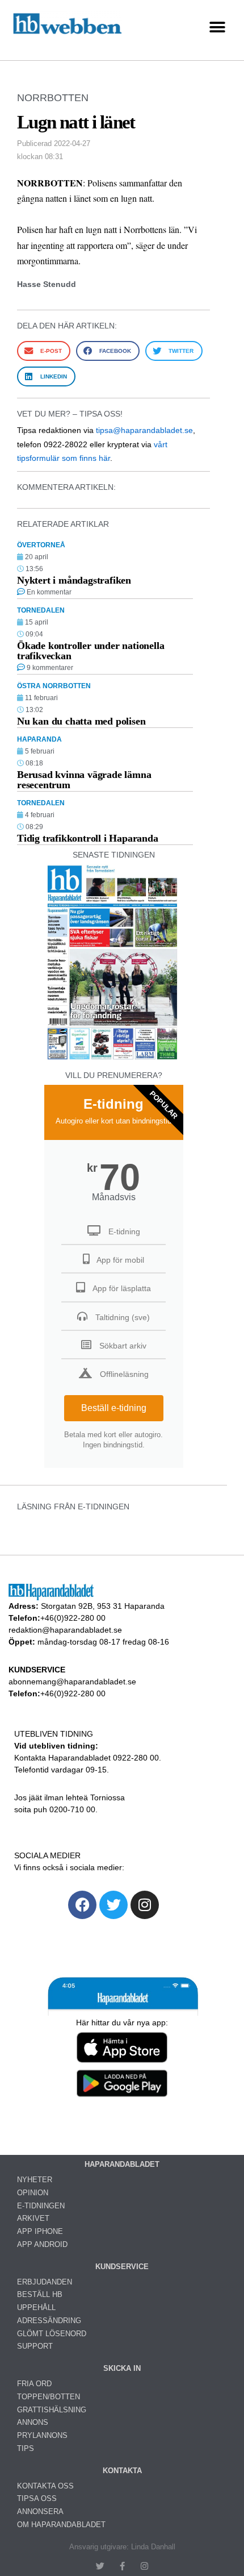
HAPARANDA (39, 739)
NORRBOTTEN (53, 98)
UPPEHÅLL (36, 2307)
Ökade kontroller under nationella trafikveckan (91, 651)
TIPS (26, 2448)
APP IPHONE (40, 2231)
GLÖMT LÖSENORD (52, 2334)
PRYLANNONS (42, 2435)
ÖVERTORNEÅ (41, 545)
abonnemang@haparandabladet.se (72, 1682)
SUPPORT (35, 2346)
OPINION (33, 2193)
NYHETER (35, 2180)
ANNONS (33, 2422)
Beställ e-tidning (114, 1408)
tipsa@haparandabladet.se (144, 430)
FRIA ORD (34, 2384)
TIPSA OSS (37, 2498)
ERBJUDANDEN (45, 2282)
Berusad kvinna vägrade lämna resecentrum (84, 780)
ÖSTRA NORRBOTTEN (54, 686)
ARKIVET (33, 2218)
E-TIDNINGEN (41, 2206)
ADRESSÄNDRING (49, 2321)
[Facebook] (82, 1905)
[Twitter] (113, 1905)
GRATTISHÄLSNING (52, 2410)
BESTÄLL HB (40, 2294)
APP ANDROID (42, 2244)
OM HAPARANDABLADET (61, 2525)
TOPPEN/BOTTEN (49, 2397)
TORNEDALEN (41, 610)
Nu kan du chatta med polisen (81, 721)
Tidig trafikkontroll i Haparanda (88, 838)
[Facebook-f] (122, 2566)
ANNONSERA (40, 2512)
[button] (217, 28)
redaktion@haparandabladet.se (65, 1630)
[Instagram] (145, 1905)
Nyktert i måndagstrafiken (74, 580)
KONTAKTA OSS (45, 2486)
